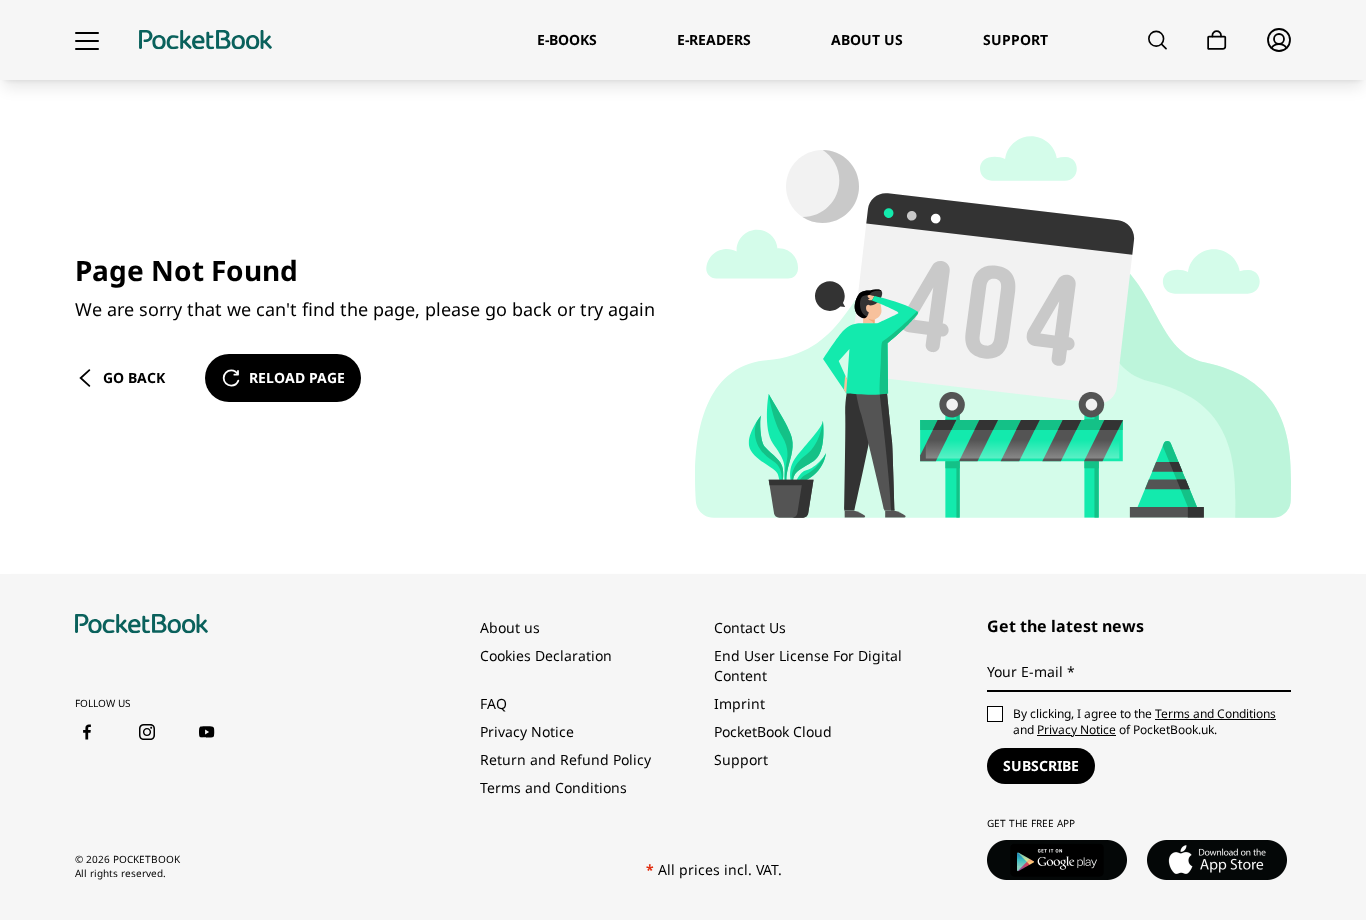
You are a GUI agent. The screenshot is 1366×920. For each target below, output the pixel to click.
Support (741, 759)
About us (510, 627)
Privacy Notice (527, 731)
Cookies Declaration (546, 655)
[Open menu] (87, 40)
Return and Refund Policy (565, 759)
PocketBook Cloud (773, 731)
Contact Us (750, 627)
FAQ (493, 703)
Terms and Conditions (553, 787)
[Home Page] (205, 40)
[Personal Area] (1279, 40)
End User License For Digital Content (808, 665)
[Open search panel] (1157, 40)
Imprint (739, 703)
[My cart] (1217, 40)
